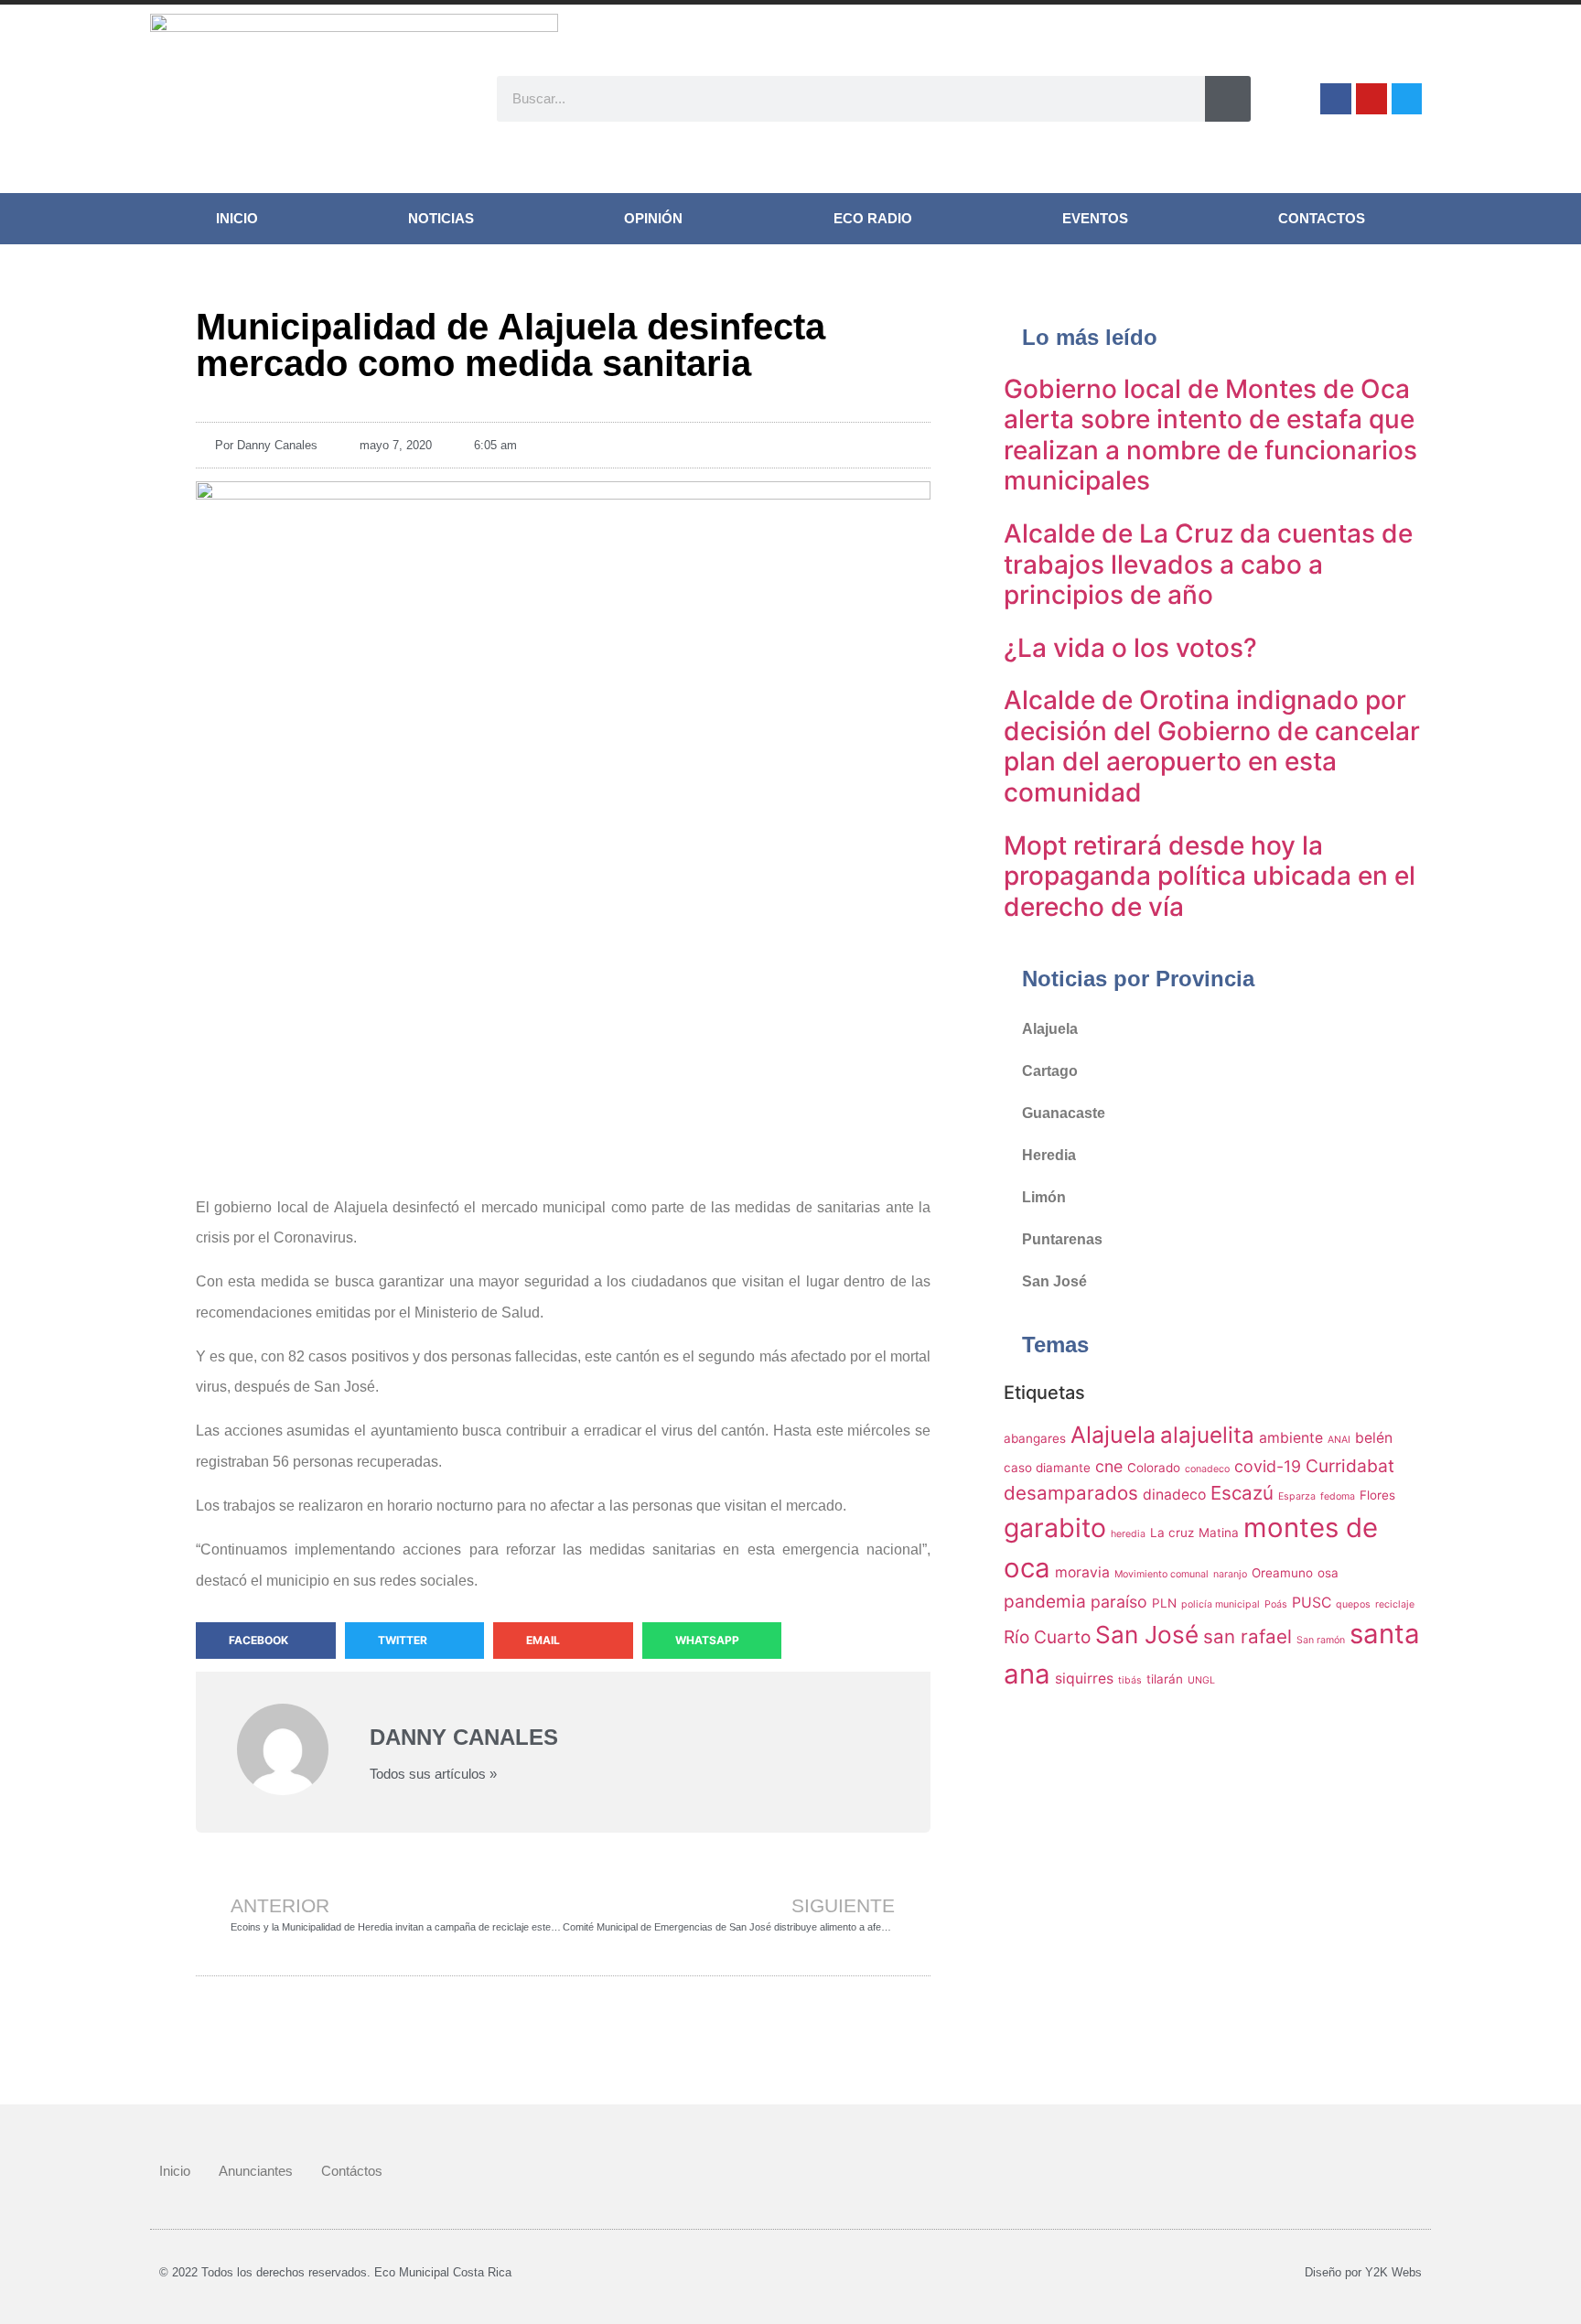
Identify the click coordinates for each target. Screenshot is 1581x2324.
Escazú (1242, 1493)
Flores (1377, 1495)
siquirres (1084, 1678)
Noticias (441, 218)
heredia (1128, 1534)
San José (1054, 1281)
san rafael (1248, 1636)
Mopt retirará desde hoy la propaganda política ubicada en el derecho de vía (1210, 876)
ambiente (1291, 1438)
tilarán (1165, 1679)
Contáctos (352, 2171)
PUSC (1312, 1603)
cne (1109, 1466)
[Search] (1228, 99)
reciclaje (1395, 1604)
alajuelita (1207, 1435)
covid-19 (1268, 1466)
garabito (1055, 1528)
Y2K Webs (1393, 2272)
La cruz (1172, 1533)
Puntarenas (1062, 1239)
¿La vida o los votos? (1130, 648)
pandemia (1045, 1601)
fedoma (1338, 1496)
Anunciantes (256, 2171)
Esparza (1297, 1496)
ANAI (1339, 1440)
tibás (1130, 1680)
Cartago (1050, 1071)
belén (1374, 1438)
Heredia (1049, 1155)
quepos (1353, 1604)
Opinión (653, 218)
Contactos (1322, 218)
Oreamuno (1282, 1573)
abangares (1035, 1438)
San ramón (1321, 1640)
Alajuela (1050, 1029)
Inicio (237, 218)
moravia (1082, 1572)
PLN (1164, 1603)
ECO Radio (873, 218)
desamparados (1071, 1493)
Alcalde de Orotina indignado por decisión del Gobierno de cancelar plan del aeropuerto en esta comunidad (1212, 746)
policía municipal (1221, 1604)
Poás (1276, 1604)
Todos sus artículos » (433, 1774)
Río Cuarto (1047, 1637)
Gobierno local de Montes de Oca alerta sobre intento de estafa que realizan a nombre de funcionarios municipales (1210, 435)
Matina (1219, 1533)
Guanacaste (1064, 1113)
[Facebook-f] (1336, 99)
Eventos (1095, 218)
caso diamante (1047, 1468)
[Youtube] (1371, 99)
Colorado (1154, 1468)
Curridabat (1350, 1466)
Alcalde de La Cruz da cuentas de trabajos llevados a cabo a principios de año (1208, 564)
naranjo (1230, 1574)
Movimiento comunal (1162, 1574)
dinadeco (1174, 1495)
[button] (266, 1641)
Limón (1044, 1197)
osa (1328, 1573)
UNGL (1201, 1680)
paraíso (1119, 1602)
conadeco (1207, 1469)
